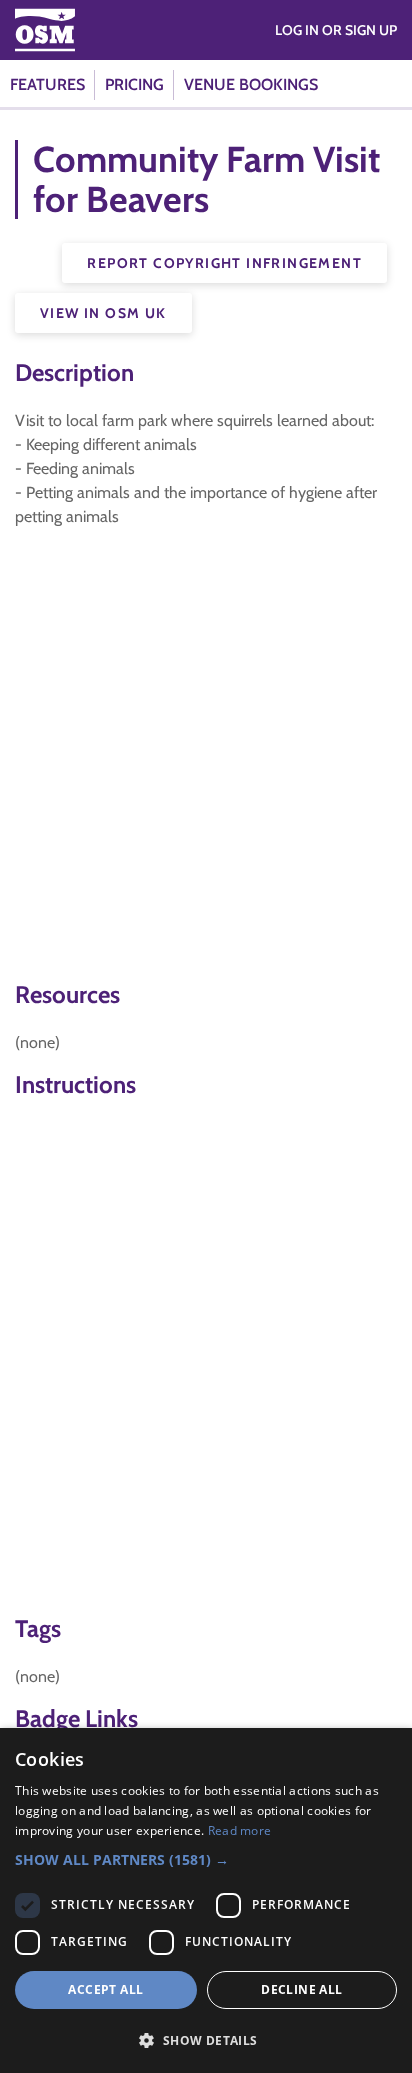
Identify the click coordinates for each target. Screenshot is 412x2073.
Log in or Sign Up (336, 30)
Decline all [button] (301, 1989)
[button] (206, 1859)
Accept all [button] (105, 1989)
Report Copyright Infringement (224, 263)
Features (47, 84)
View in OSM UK (103, 313)
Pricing (134, 84)
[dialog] (206, 1900)
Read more (240, 1830)
